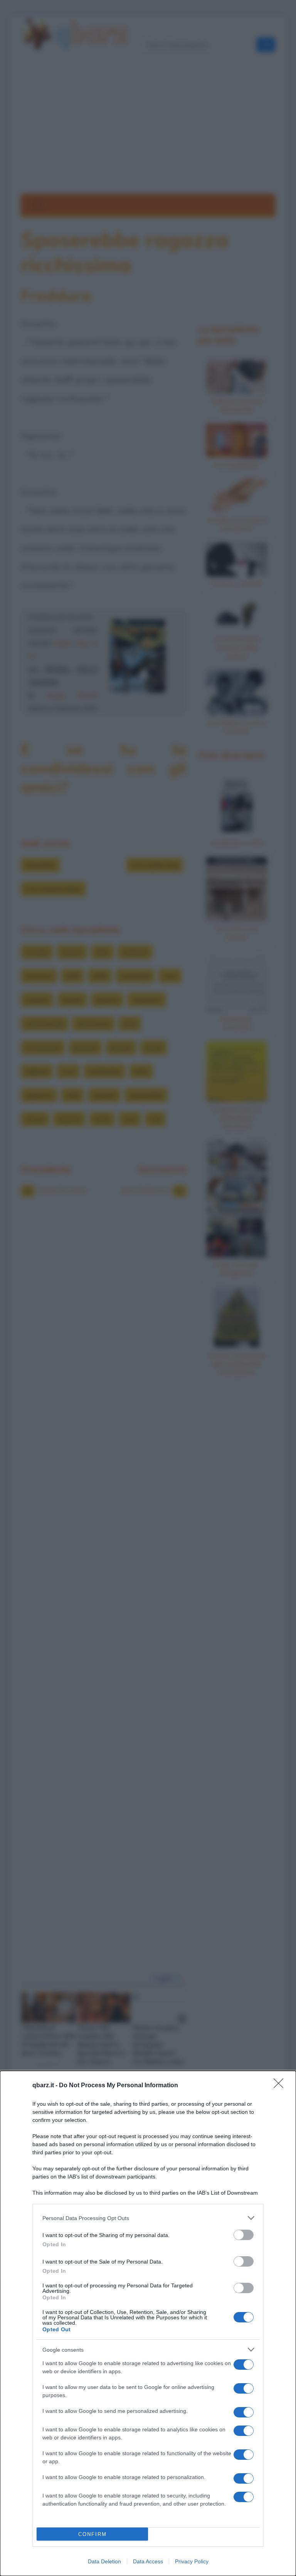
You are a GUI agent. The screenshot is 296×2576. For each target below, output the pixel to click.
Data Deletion (104, 2561)
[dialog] (148, 2323)
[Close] (281, 2086)
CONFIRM (92, 2534)
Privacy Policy (192, 2561)
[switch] (244, 2235)
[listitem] (148, 2218)
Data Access (148, 2561)
